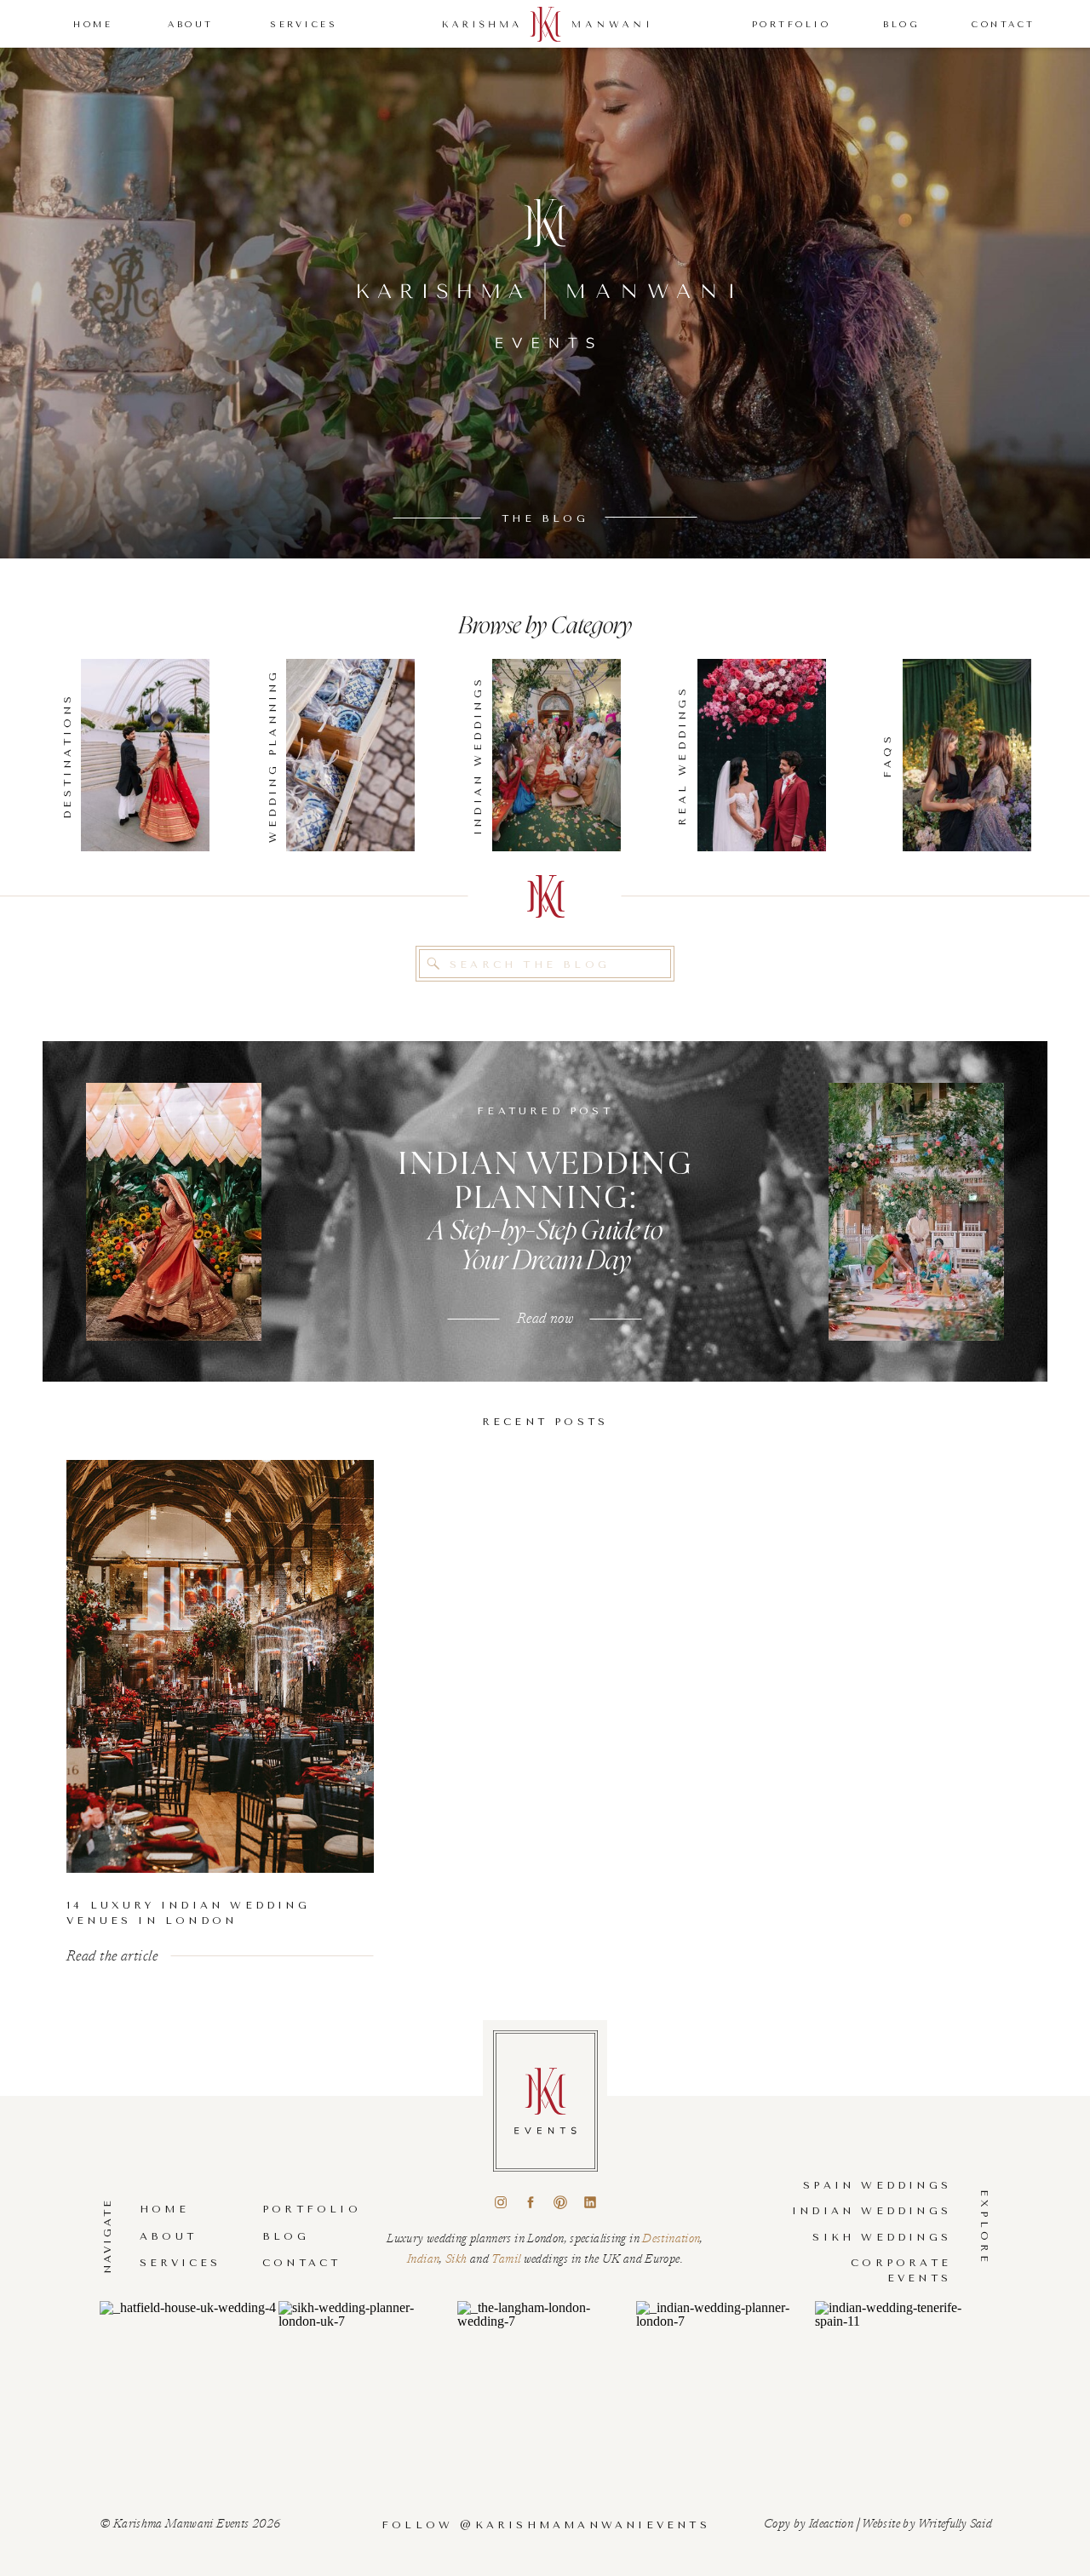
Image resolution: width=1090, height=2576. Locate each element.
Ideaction (831, 2522)
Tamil (507, 2258)
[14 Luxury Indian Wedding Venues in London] (220, 1666)
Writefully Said (955, 2522)
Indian (423, 2258)
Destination (671, 2237)
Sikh (458, 2258)
